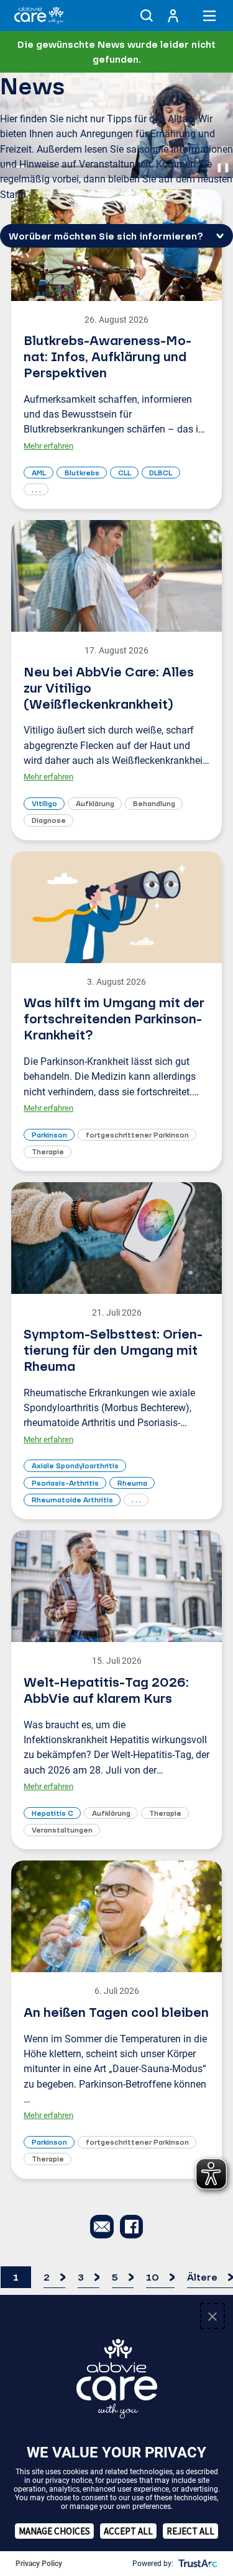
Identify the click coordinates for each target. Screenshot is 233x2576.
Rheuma (132, 1483)
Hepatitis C (53, 1813)
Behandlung (154, 803)
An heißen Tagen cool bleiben (116, 2012)
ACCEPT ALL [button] (128, 2531)
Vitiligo (44, 803)
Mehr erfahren (48, 446)
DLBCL (161, 473)
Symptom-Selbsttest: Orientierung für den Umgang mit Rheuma (113, 1350)
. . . (36, 489)
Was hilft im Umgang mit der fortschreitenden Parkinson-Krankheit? (114, 1018)
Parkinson (49, 1135)
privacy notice (69, 2480)
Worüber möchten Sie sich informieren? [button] (106, 236)
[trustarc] (197, 2564)
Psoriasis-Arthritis (65, 1483)
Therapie (48, 1151)
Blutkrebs (82, 473)
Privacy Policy (39, 2564)
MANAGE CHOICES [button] (54, 2531)
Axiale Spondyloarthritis (75, 1465)
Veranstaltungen (62, 1830)
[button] (146, 16)
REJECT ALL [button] (190, 2531)
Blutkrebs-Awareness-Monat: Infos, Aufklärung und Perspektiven (107, 356)
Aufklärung (95, 803)
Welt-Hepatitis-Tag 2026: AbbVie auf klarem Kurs (106, 1690)
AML (39, 473)
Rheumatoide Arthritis (72, 1500)
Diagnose (49, 820)
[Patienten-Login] (173, 16)
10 (153, 2277)
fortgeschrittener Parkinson (137, 1135)
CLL (125, 473)
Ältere (202, 2277)
